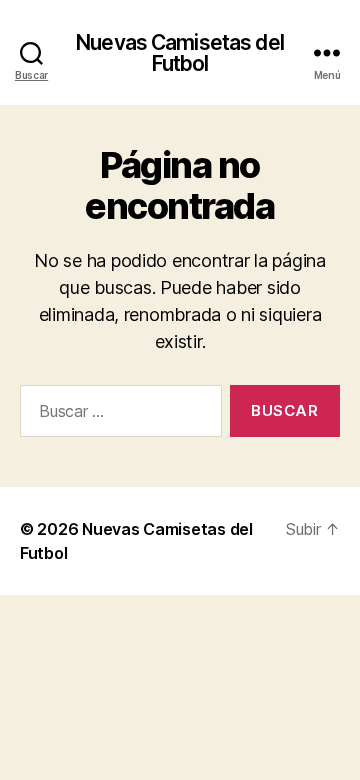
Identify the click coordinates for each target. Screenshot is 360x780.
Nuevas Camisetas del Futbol (180, 53)
